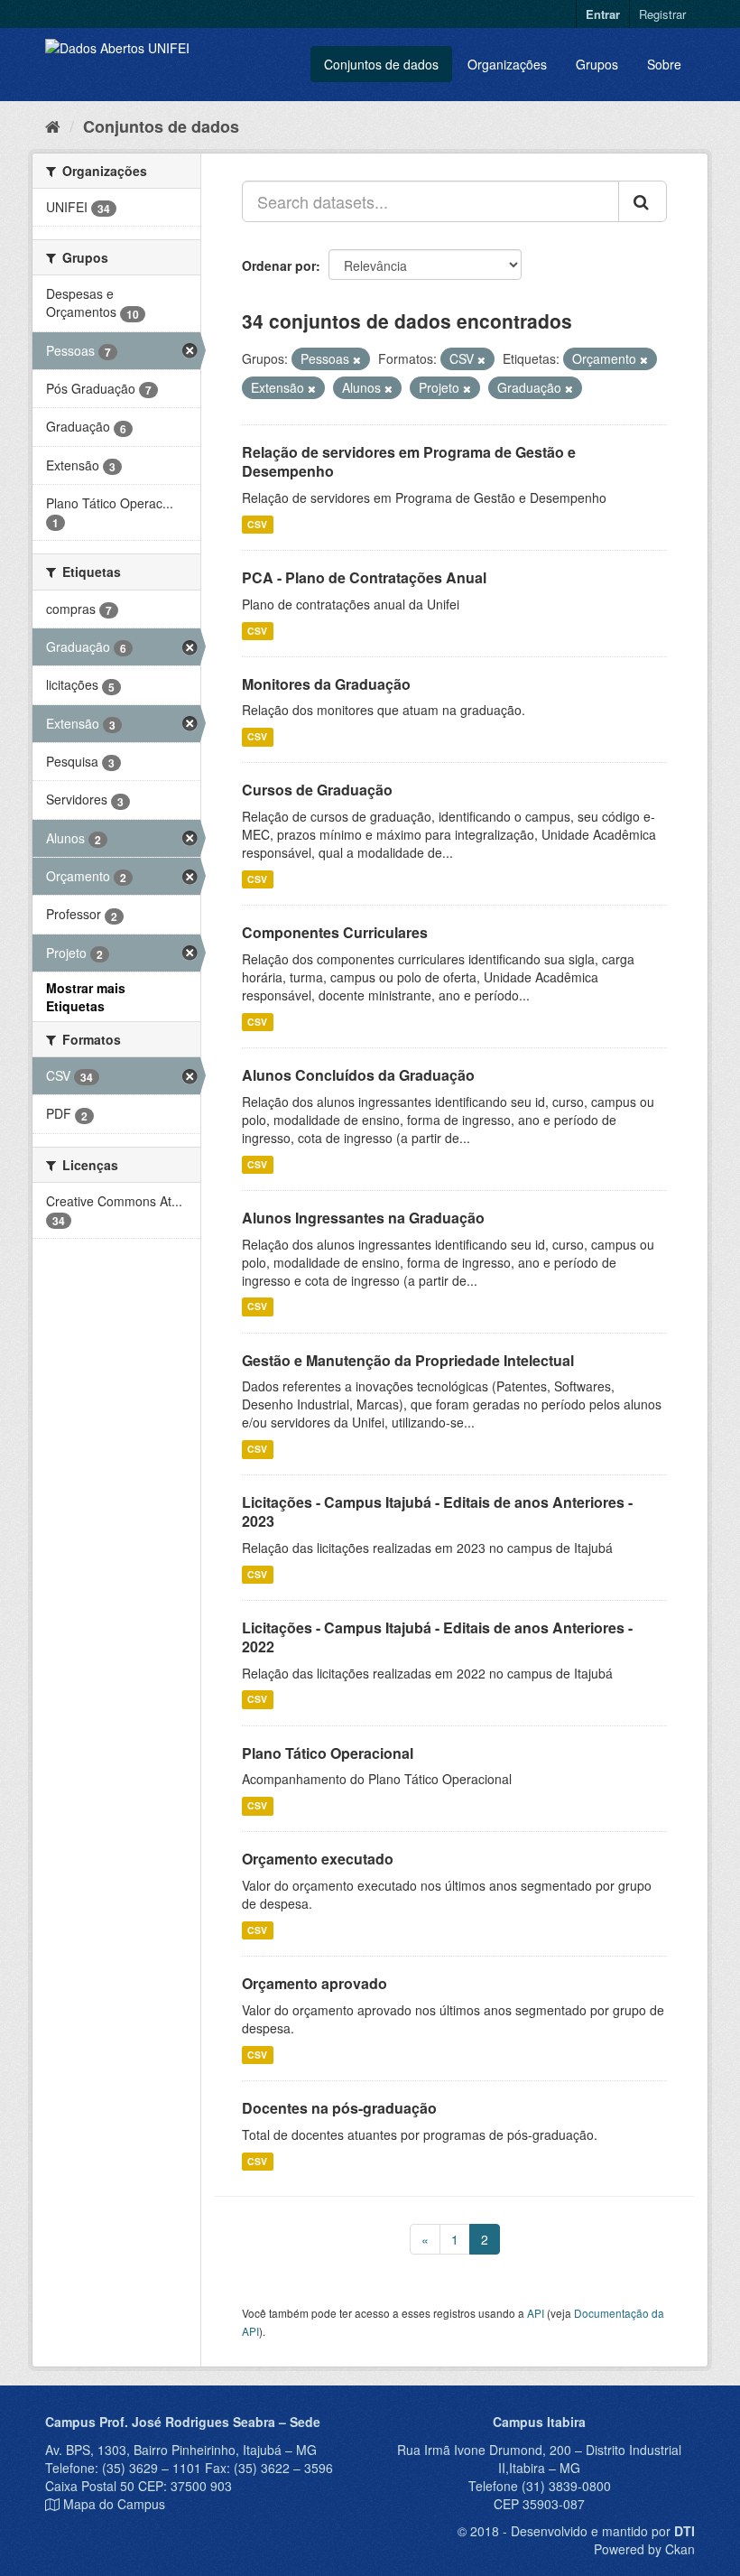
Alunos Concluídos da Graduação (358, 1075)
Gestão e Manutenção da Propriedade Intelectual (408, 1360)
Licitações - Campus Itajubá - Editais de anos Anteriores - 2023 (437, 1511)
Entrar (603, 14)
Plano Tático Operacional (328, 1753)
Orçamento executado (318, 1859)
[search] (643, 201)
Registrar (662, 14)
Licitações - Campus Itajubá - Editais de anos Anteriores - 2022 (437, 1637)
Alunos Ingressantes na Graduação (363, 1218)
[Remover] (357, 359)
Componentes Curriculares (335, 932)
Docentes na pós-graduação (339, 2108)
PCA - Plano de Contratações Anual (364, 577)
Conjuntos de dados (381, 64)
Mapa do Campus (114, 2504)
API (536, 2313)
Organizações (507, 64)
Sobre (664, 64)
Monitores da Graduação (326, 684)
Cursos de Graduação (317, 790)
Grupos (597, 64)
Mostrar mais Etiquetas (86, 997)
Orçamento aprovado (314, 1983)
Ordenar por (279, 265)
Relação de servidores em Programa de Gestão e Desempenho (409, 461)
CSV (257, 524)
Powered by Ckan (644, 2549)
